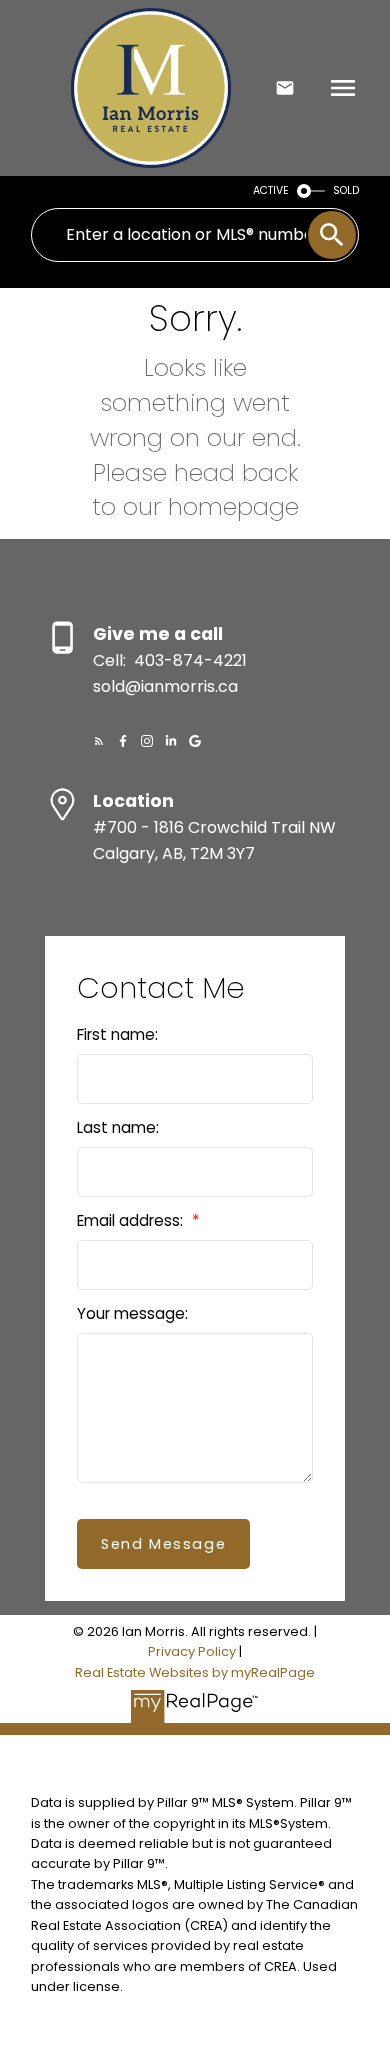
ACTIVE (271, 190)
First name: (117, 1034)
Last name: (118, 1127)
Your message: (132, 1313)
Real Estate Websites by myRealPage (195, 1672)
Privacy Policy (192, 1651)
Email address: (132, 1220)
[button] (99, 741)
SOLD (346, 190)
